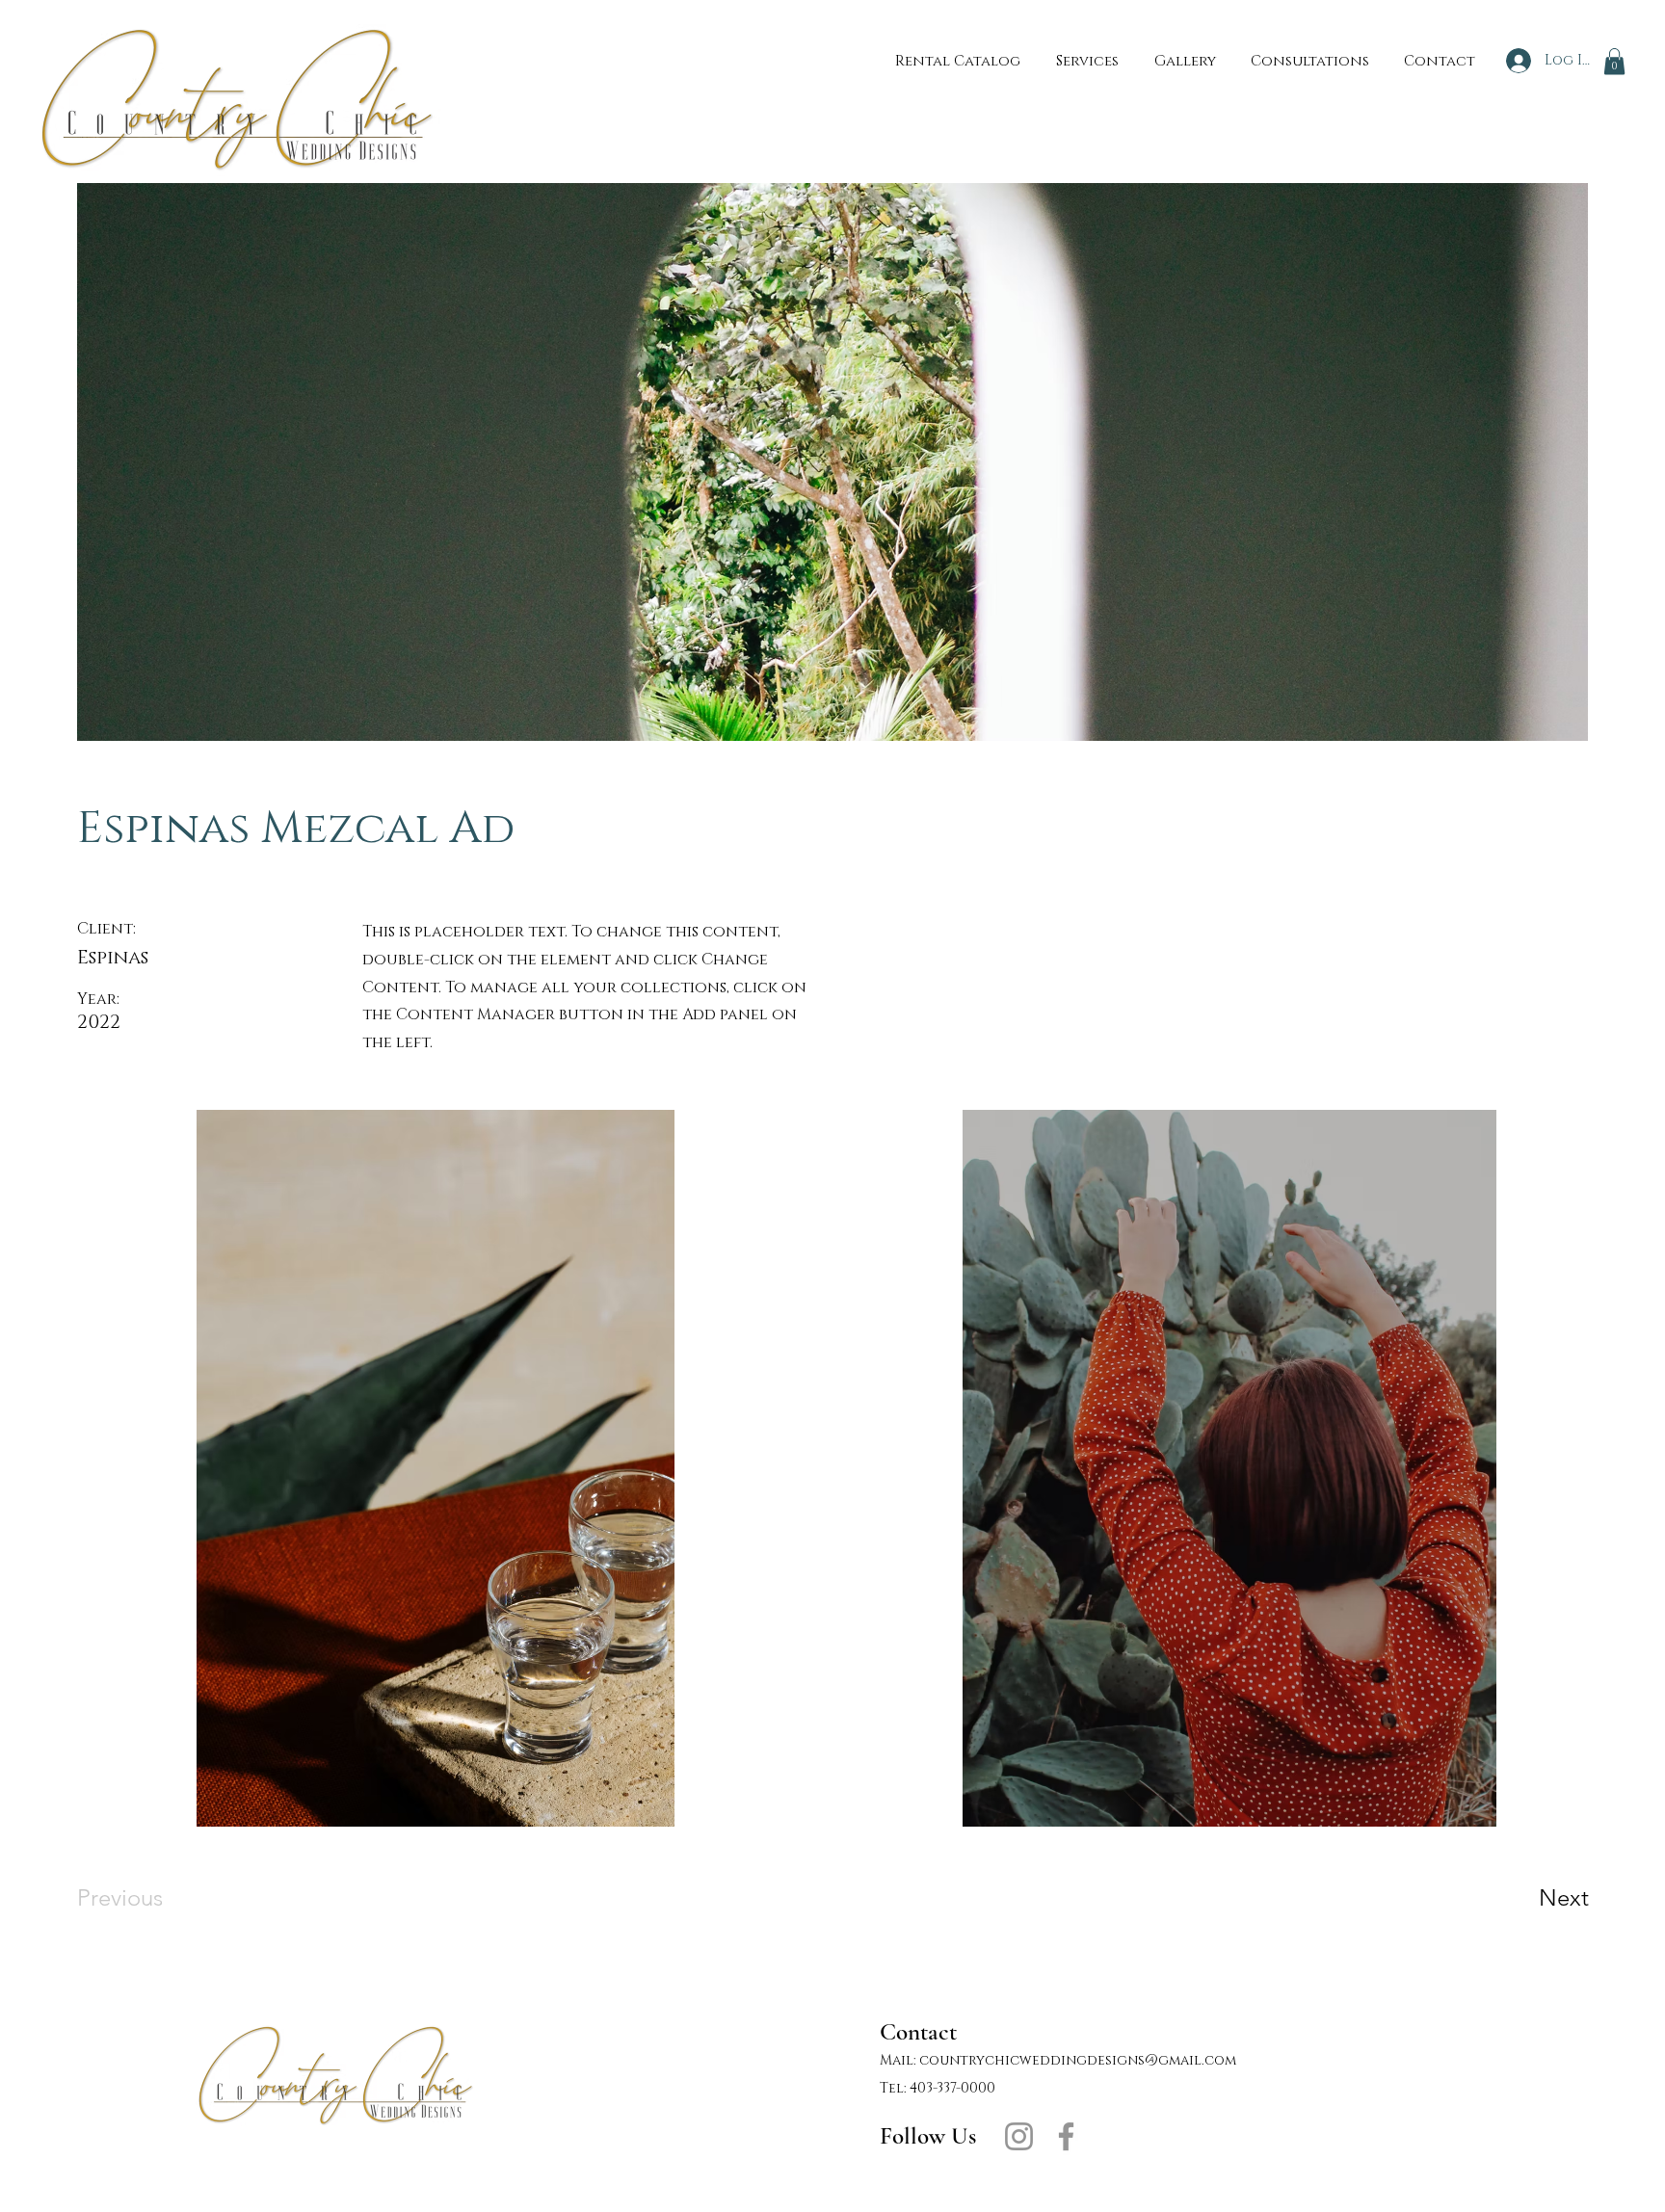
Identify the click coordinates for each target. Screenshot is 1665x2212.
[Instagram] (1019, 2136)
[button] (1614, 61)
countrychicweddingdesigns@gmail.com (1078, 2060)
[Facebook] (1066, 2136)
